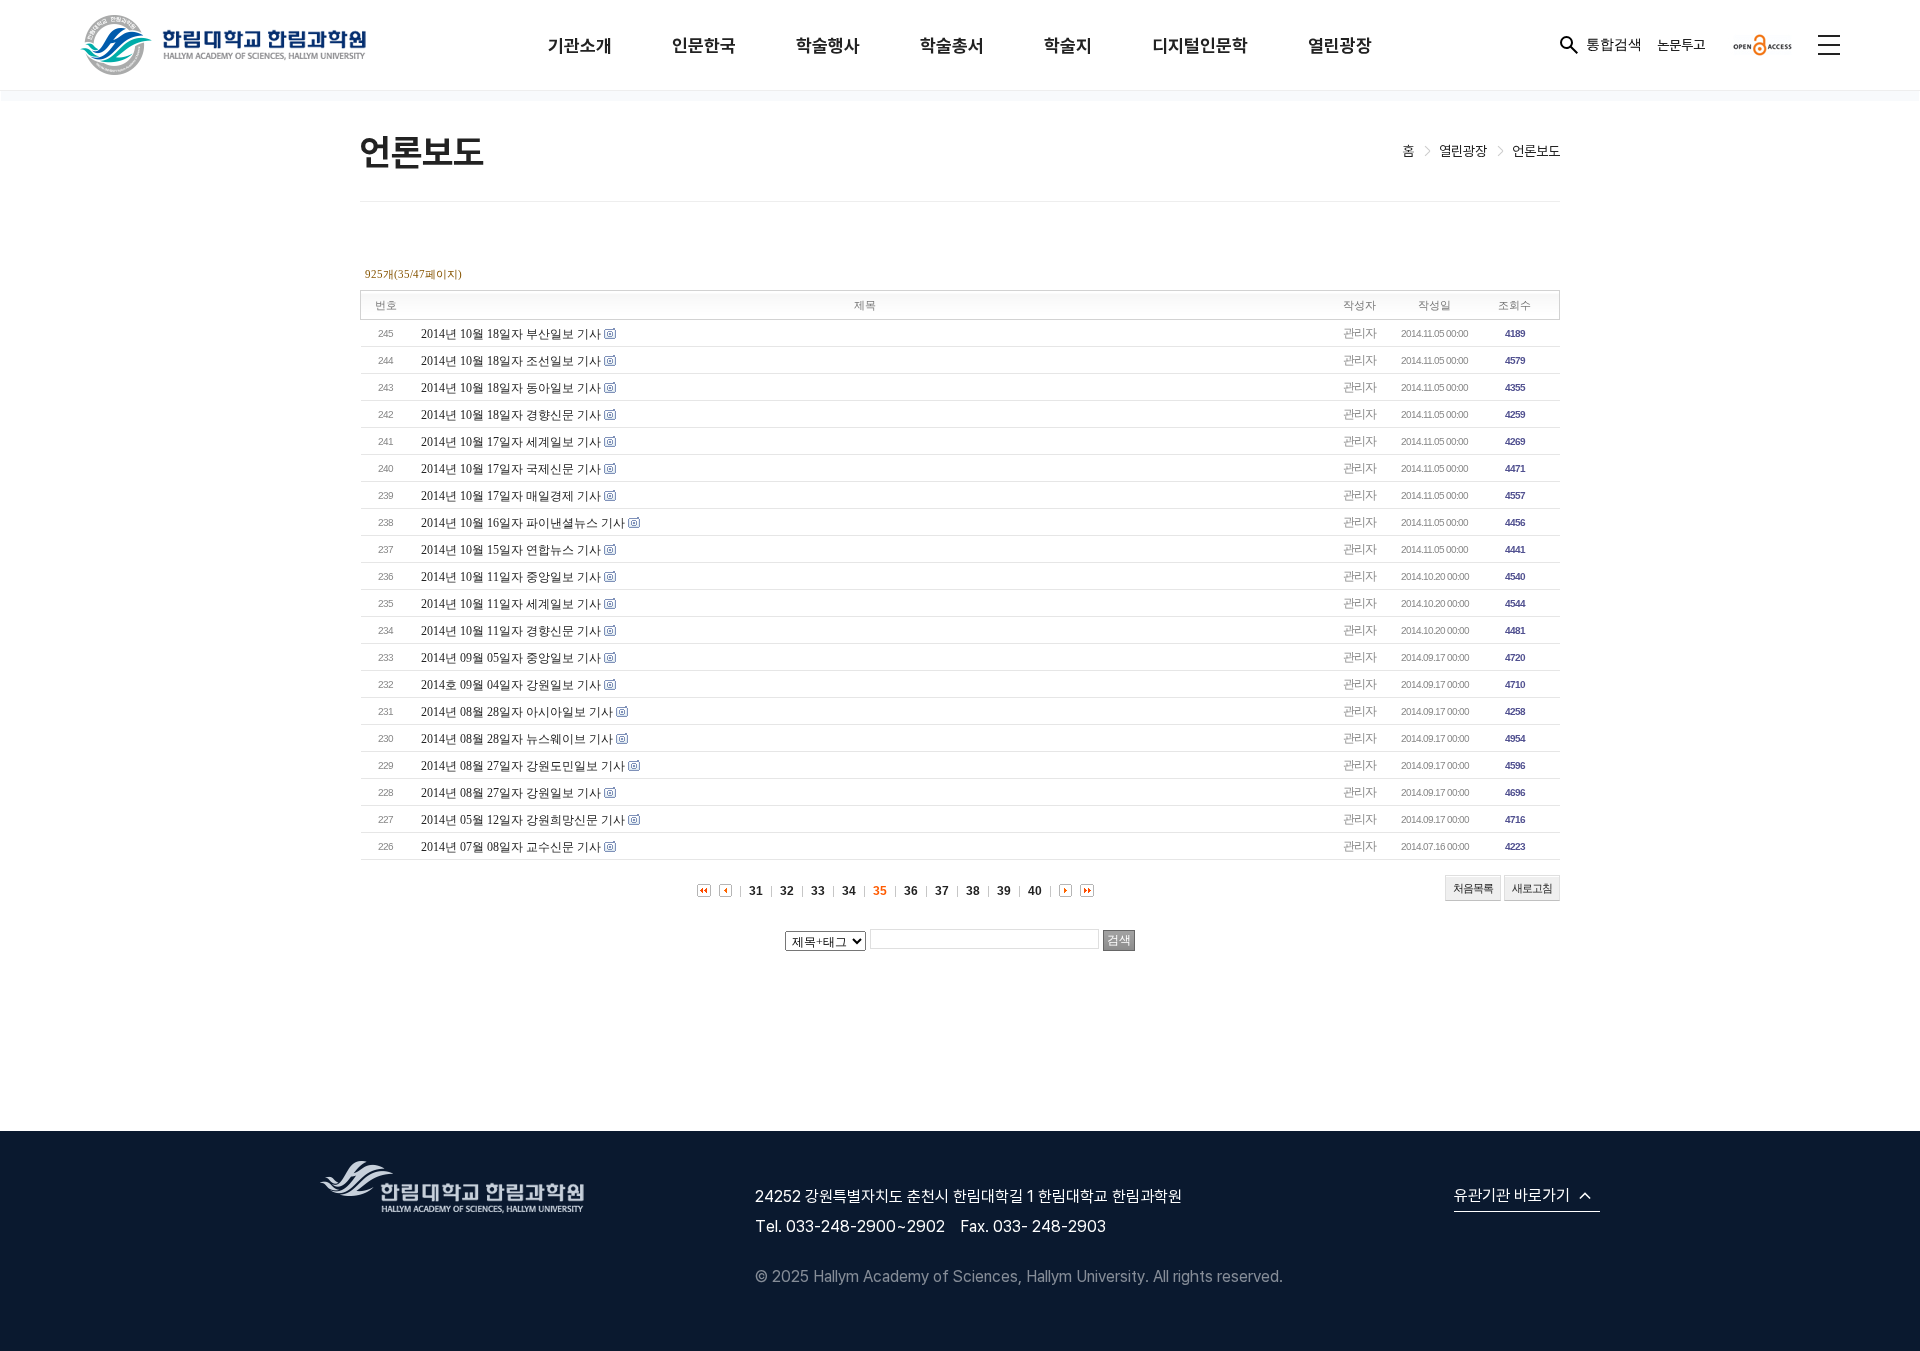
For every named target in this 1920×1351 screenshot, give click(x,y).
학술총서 (952, 45)
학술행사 (828, 45)
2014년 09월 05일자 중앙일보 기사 (511, 658)
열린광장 (1340, 45)
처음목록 (1473, 888)
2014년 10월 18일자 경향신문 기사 (511, 415)
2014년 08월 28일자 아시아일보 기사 (517, 712)
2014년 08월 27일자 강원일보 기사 (511, 793)
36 (911, 891)
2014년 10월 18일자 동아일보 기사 (511, 388)
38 (973, 891)
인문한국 (704, 45)
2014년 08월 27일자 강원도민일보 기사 (523, 766)
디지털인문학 (1200, 45)
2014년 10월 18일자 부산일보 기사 (511, 334)
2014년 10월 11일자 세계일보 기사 (511, 604)
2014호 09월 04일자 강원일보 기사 (511, 685)
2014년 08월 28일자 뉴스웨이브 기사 (517, 739)
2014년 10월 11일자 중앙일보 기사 (511, 577)
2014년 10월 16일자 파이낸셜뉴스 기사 (523, 523)
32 (787, 891)
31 (756, 891)
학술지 (1068, 45)
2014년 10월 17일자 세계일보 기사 (511, 442)
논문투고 (1681, 44)
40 (1035, 891)
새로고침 (1532, 888)
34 (849, 891)
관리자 (1359, 333)
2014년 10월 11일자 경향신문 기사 (511, 631)
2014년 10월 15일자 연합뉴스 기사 (511, 550)
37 (942, 891)
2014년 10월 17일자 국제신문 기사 (511, 469)
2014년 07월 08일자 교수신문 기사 (511, 847)
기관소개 (580, 45)
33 (818, 891)
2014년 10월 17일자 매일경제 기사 (511, 496)
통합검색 (1614, 44)
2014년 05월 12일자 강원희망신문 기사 (523, 820)
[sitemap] (1829, 45)
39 (1004, 891)
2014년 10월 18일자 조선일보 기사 (511, 361)
